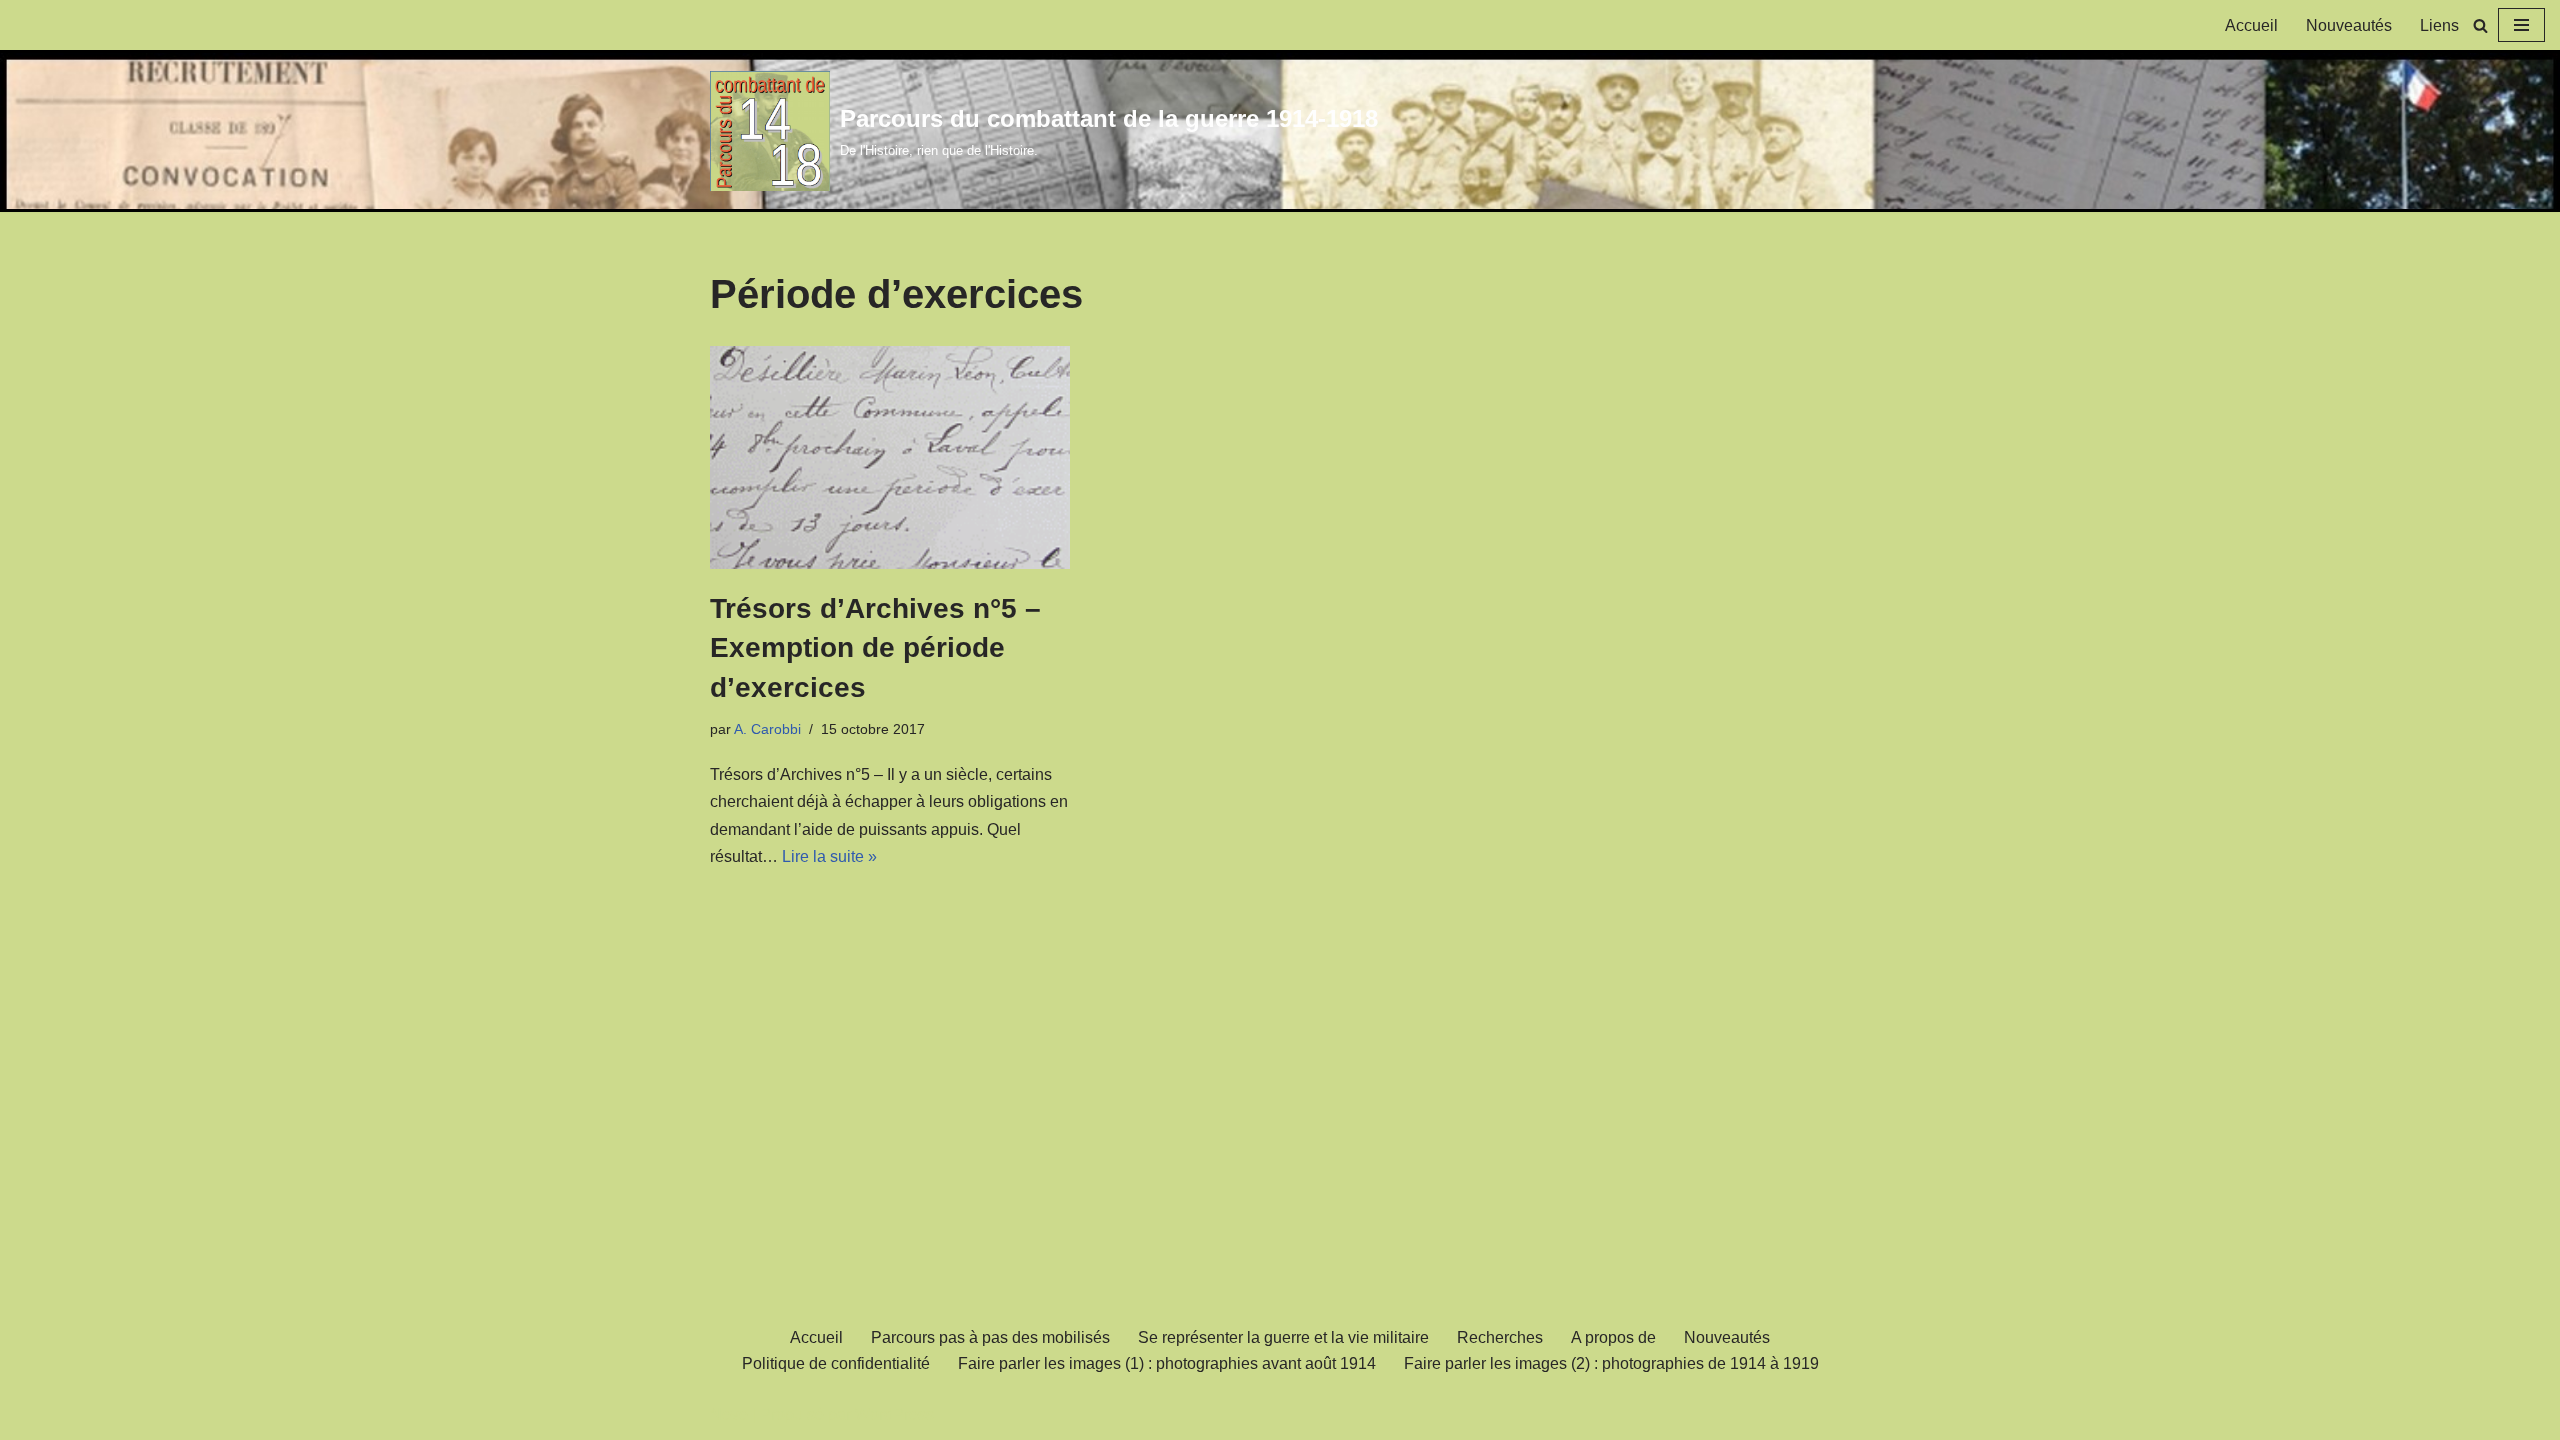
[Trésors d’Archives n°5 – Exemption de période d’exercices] (890, 457)
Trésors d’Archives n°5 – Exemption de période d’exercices (875, 647)
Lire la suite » (829, 856)
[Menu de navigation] (2521, 25)
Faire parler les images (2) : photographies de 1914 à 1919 (1611, 1363)
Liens (2439, 25)
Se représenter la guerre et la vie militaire (1283, 1337)
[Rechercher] (2480, 25)
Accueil (2251, 25)
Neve (729, 1414)
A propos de (1613, 1337)
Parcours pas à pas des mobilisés (990, 1337)
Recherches (1500, 1337)
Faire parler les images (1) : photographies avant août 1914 (1167, 1363)
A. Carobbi (767, 729)
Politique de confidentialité (836, 1363)
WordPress (894, 1414)
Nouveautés (2349, 25)
